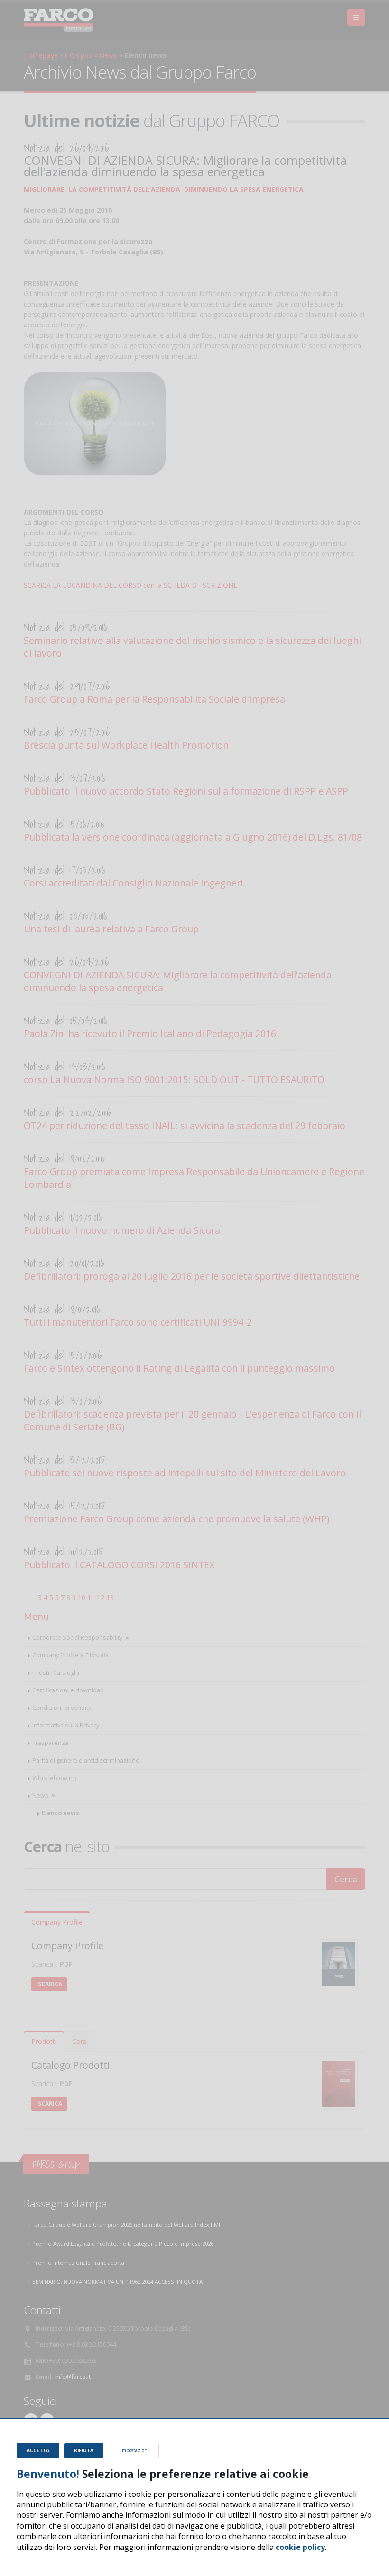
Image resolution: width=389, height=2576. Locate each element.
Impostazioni (135, 2450)
